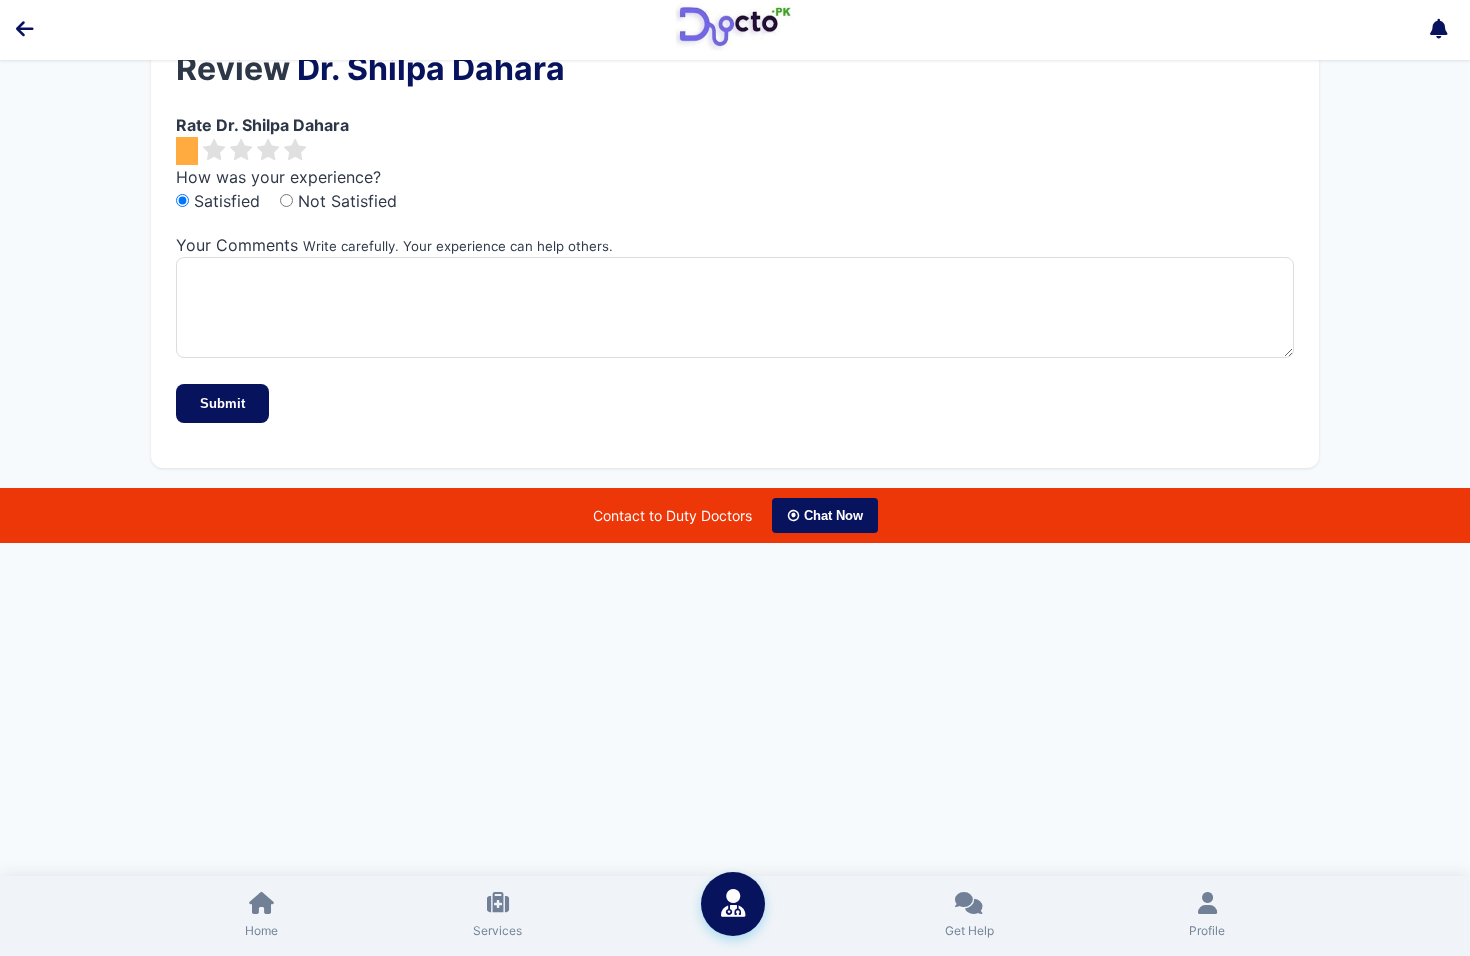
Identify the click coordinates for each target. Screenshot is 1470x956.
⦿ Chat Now (825, 515)
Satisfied (227, 201)
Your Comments (237, 245)
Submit (222, 403)
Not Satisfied (345, 201)
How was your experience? (278, 177)
